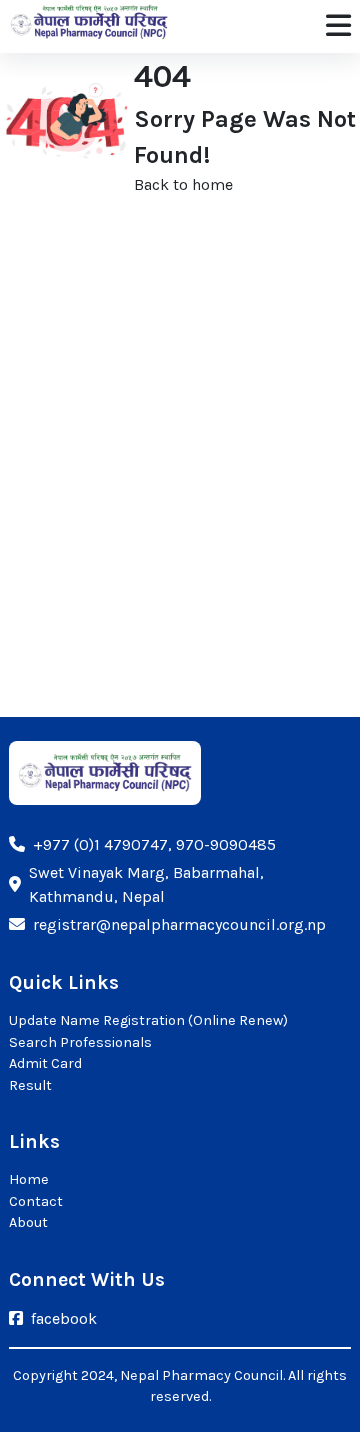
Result (30, 1085)
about (28, 1222)
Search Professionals (80, 1042)
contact (36, 1201)
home (29, 1179)
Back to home (183, 184)
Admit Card (45, 1063)
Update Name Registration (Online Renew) (148, 1020)
